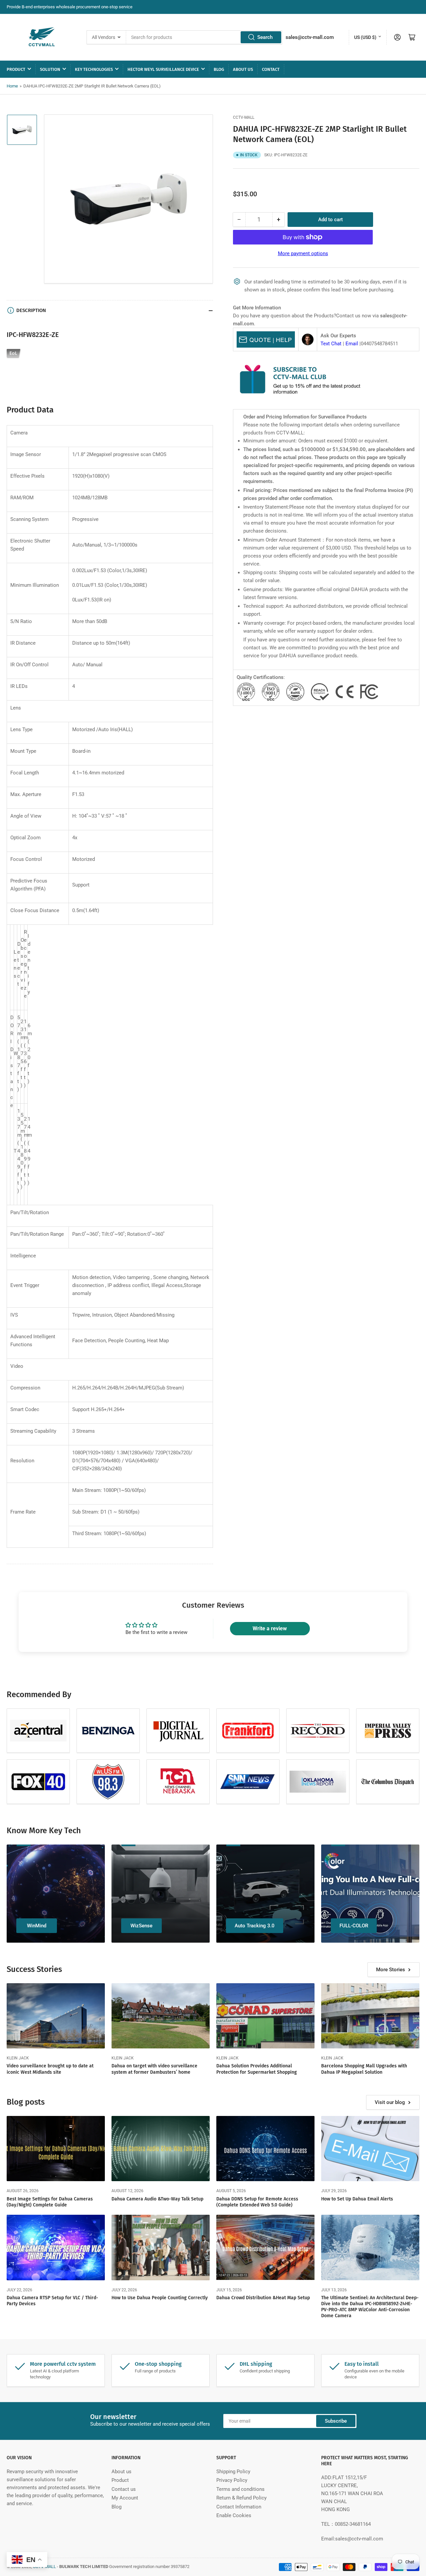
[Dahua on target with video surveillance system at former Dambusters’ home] (161, 2016)
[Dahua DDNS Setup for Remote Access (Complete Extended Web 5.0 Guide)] (265, 2149)
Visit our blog (390, 2102)
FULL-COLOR (354, 1926)
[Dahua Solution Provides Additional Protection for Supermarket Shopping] (265, 2016)
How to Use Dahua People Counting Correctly (160, 2298)
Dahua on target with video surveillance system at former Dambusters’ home (154, 2069)
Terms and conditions (240, 2489)
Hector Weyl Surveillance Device (163, 69)
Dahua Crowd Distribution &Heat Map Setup (263, 2298)
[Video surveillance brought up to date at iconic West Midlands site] (56, 2016)
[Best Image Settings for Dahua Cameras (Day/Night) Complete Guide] (56, 2149)
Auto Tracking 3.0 (255, 1926)
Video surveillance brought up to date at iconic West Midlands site (50, 2069)
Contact (271, 69)
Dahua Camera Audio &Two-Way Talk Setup (157, 2199)
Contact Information (239, 2507)
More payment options (303, 253)
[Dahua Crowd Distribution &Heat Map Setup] (265, 2248)
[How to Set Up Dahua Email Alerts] (370, 2149)
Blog (219, 69)
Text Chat (331, 344)
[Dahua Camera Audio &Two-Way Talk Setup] (161, 2149)
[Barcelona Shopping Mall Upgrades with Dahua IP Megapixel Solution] (370, 2016)
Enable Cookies (234, 2515)
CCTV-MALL (244, 117)
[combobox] (204, 37)
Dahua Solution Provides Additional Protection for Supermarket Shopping (257, 2069)
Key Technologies (94, 69)
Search (265, 37)
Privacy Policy (232, 2480)
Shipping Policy (233, 2472)
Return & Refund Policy (241, 2498)
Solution (50, 69)
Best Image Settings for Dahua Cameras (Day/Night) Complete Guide (50, 2202)
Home (12, 86)
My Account (125, 2498)
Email (352, 344)
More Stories (391, 1970)
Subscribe (336, 2421)
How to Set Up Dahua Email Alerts (357, 2199)
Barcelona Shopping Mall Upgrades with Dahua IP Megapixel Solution (364, 2069)
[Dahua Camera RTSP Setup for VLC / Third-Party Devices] (56, 2248)
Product (16, 69)
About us (243, 69)
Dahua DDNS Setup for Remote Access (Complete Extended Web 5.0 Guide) (257, 2202)
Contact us (124, 2489)
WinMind (37, 1926)
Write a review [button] (270, 1628)
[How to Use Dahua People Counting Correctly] (161, 2248)
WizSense (141, 1926)
